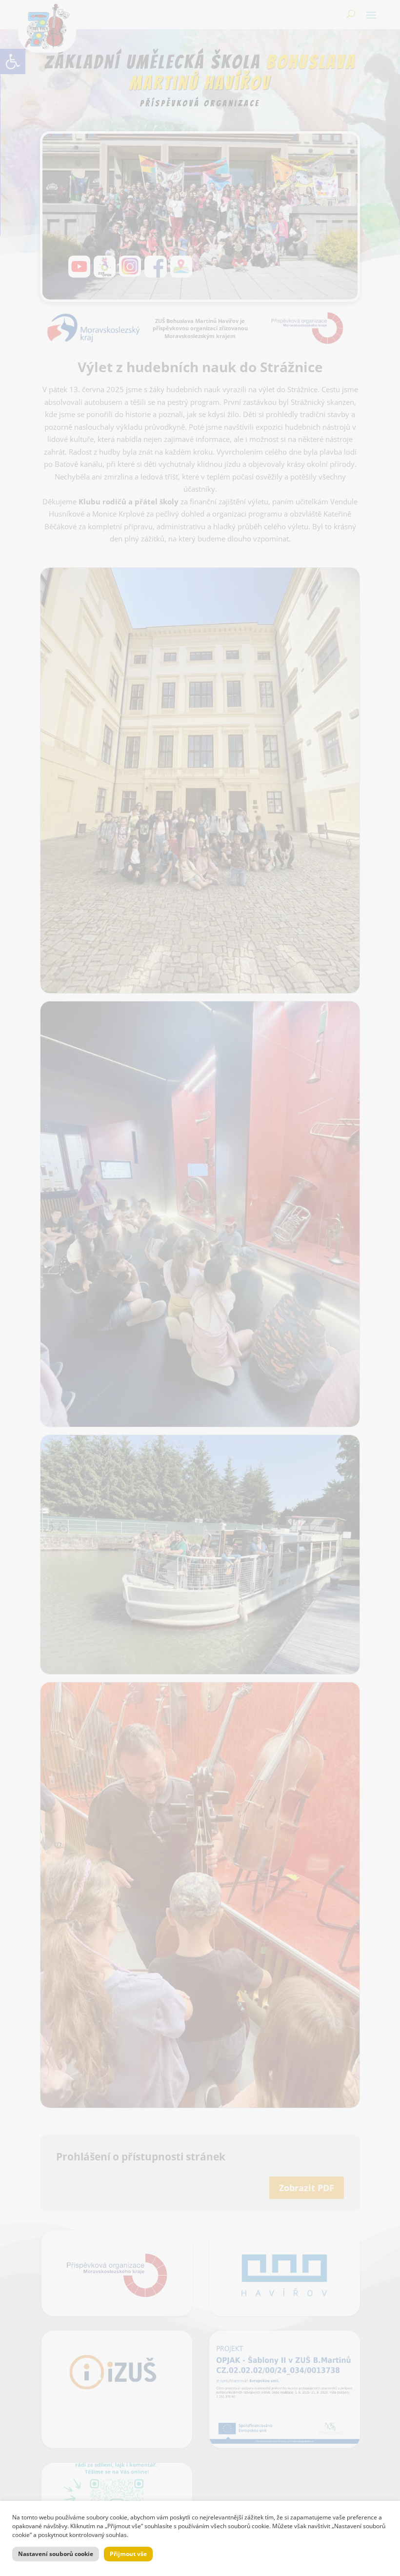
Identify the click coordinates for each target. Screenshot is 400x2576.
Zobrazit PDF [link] (307, 2188)
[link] (13, 61)
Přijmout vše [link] (128, 2554)
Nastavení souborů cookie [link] (56, 2554)
